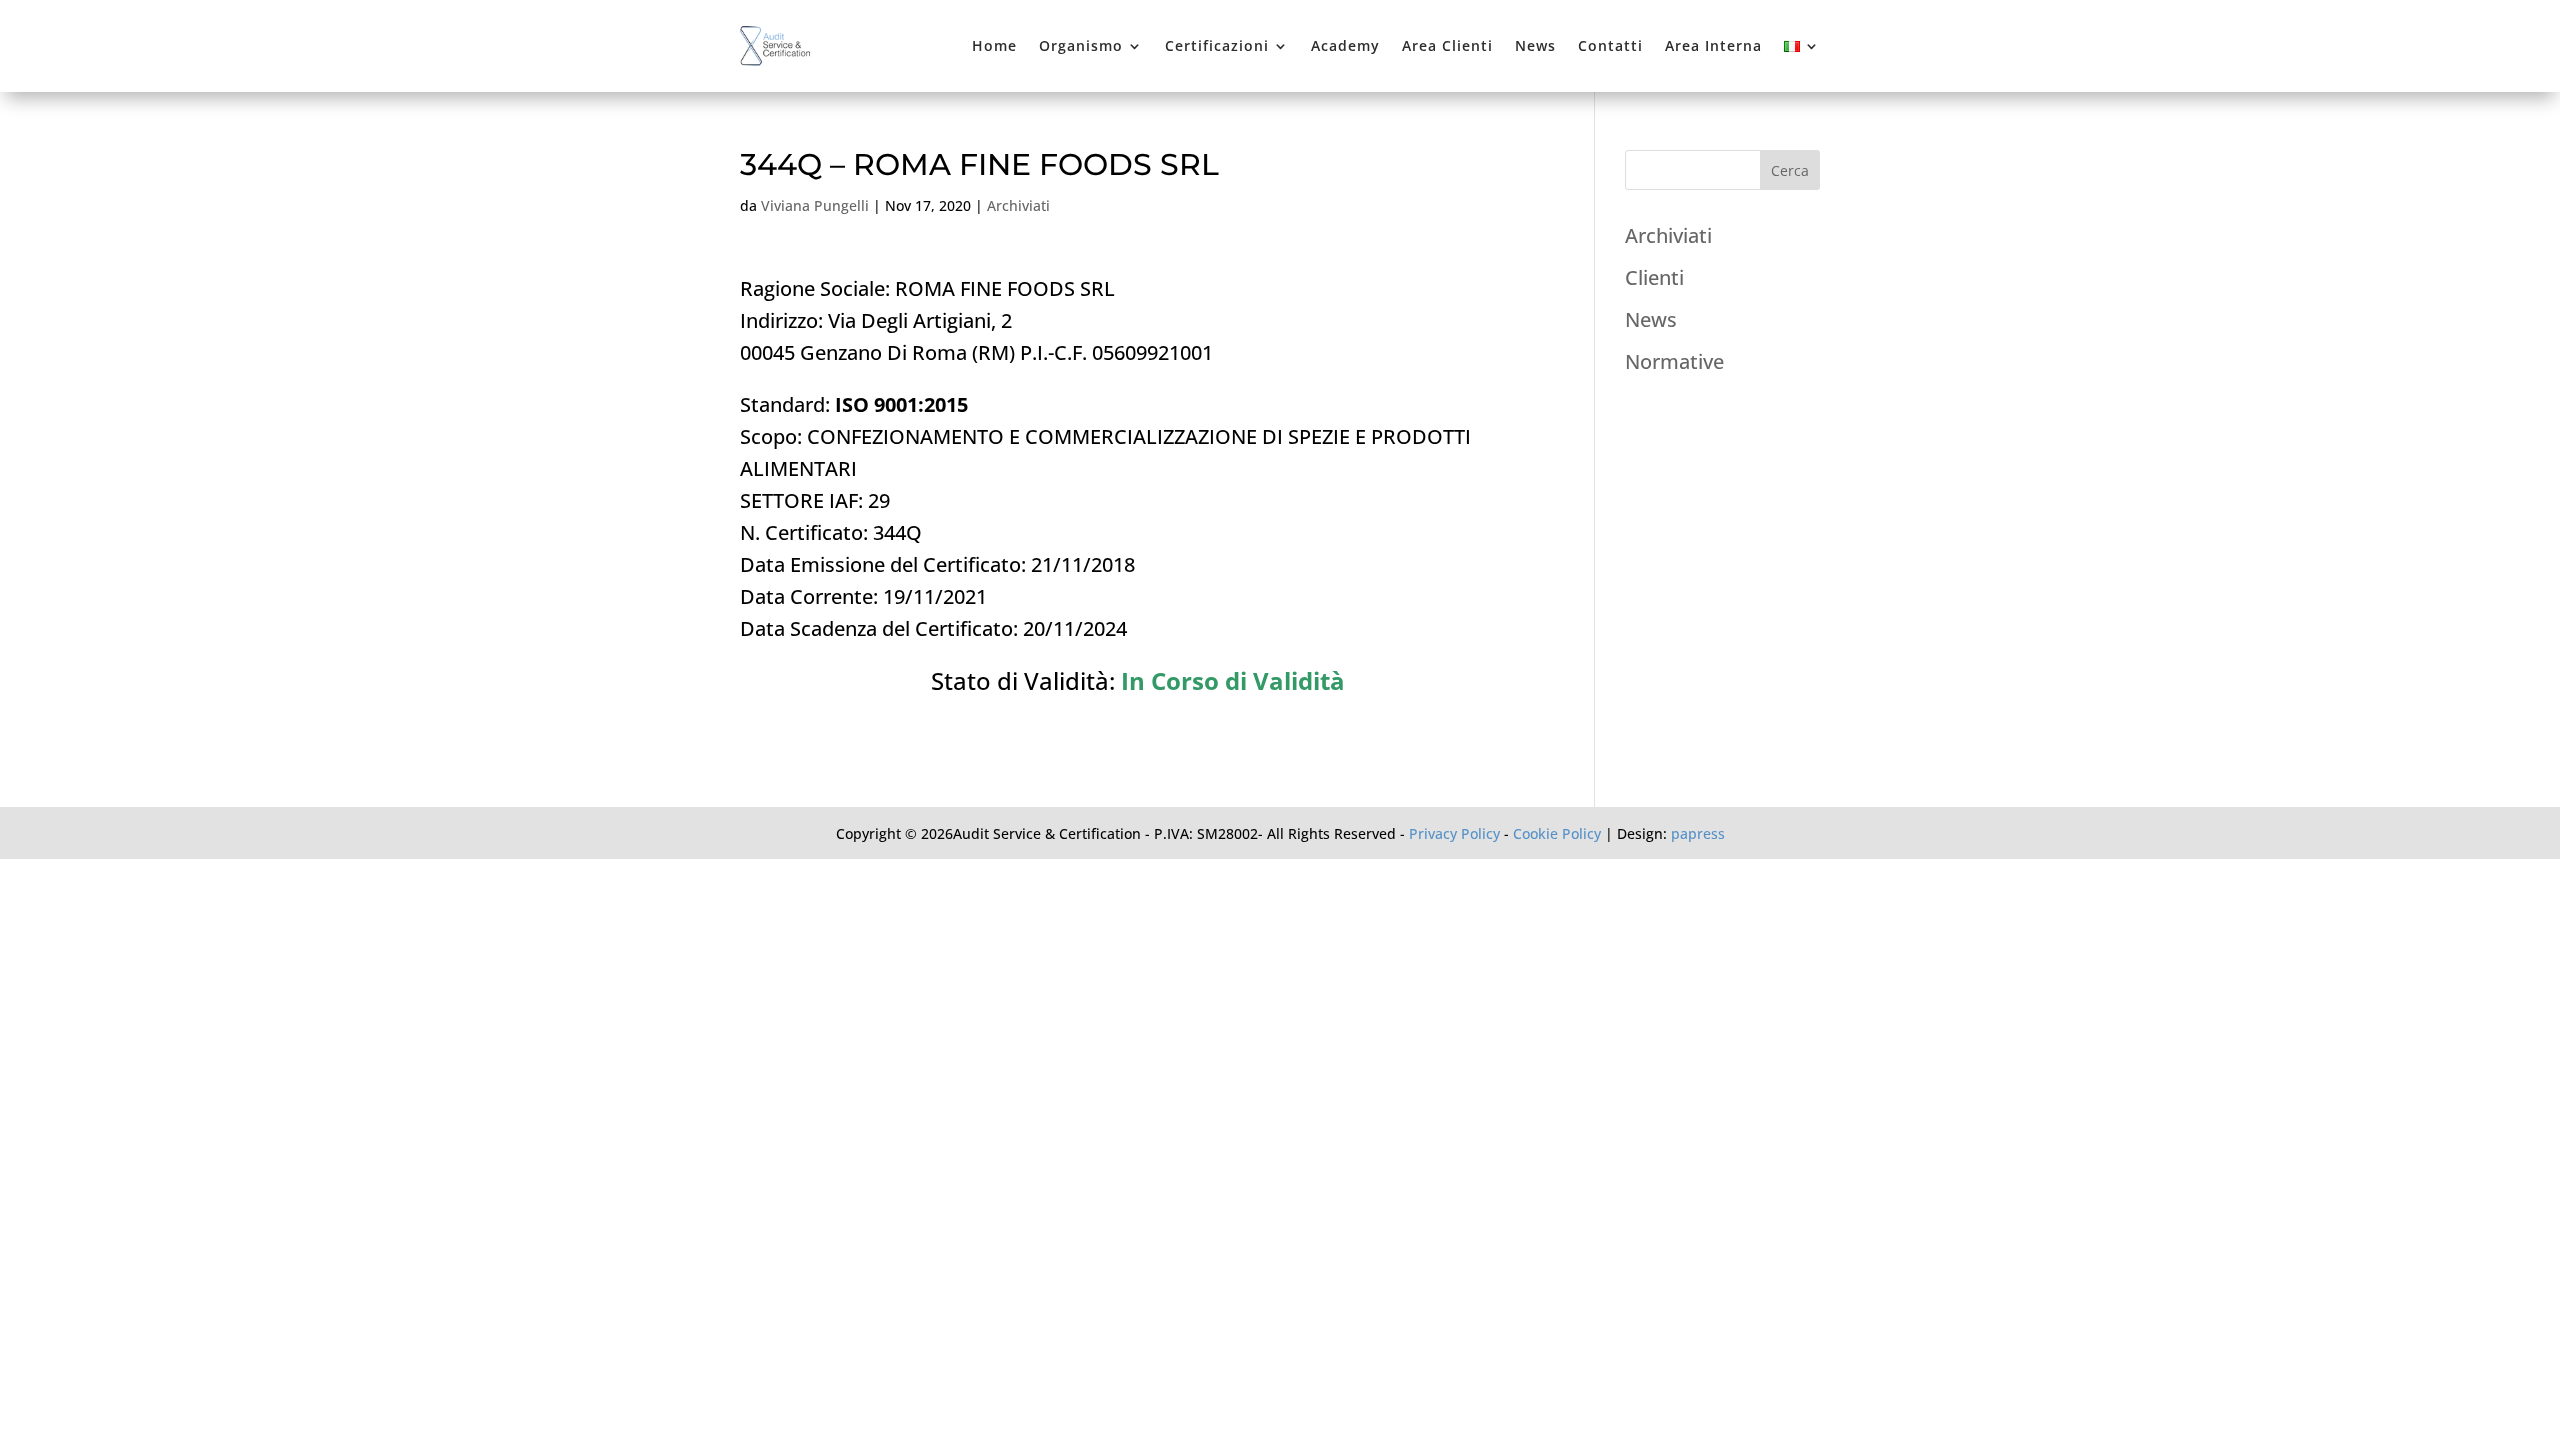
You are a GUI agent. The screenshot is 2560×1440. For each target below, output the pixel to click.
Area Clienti (1447, 45)
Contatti (1610, 45)
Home (994, 45)
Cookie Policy (1557, 833)
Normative (1674, 361)
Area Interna (1713, 45)
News (1535, 45)
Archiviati (1018, 205)
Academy (1345, 45)
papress (1698, 833)
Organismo (1081, 45)
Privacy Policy (1454, 833)
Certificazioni (1217, 45)
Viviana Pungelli (815, 205)
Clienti (1654, 277)
